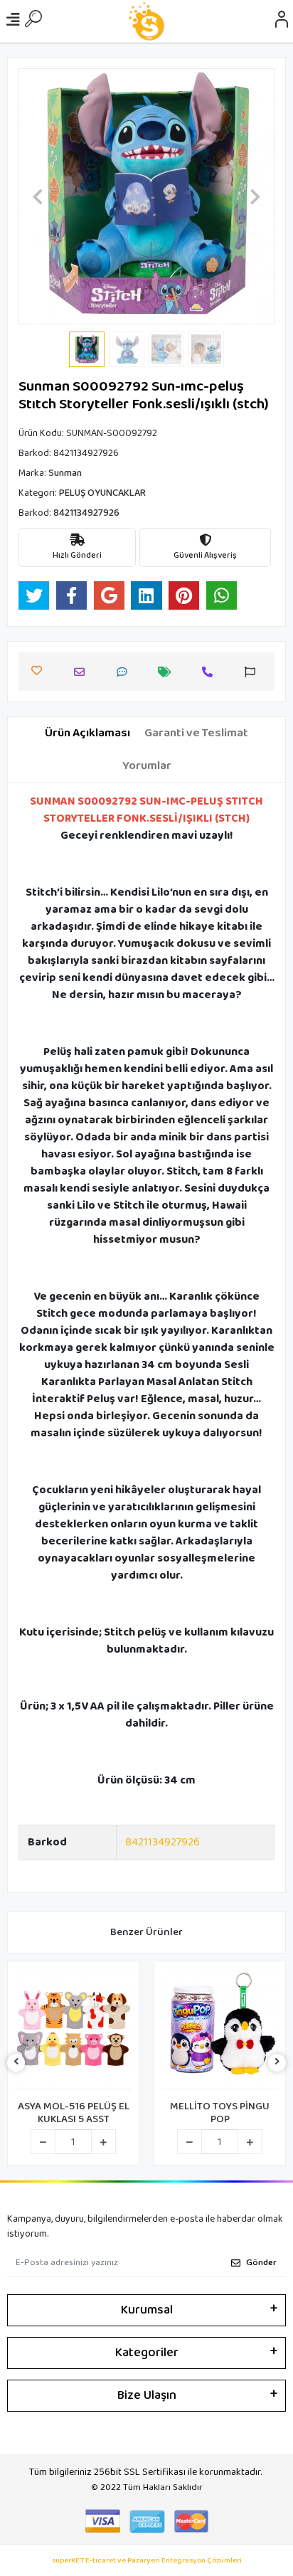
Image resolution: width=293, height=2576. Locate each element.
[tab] (87, 733)
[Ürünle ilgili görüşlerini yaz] (126, 672)
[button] (38, 196)
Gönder (261, 2263)
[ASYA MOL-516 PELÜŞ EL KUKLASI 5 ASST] (73, 2029)
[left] (16, 2063)
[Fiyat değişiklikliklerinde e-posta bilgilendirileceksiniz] (168, 672)
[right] (277, 2063)
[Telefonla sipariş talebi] (211, 672)
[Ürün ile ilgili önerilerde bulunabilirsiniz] (254, 672)
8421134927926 (163, 1842)
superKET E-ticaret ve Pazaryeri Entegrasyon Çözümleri (147, 2561)
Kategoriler (147, 2353)
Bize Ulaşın (147, 2395)
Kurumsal (147, 2310)
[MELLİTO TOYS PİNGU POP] (220, 2029)
